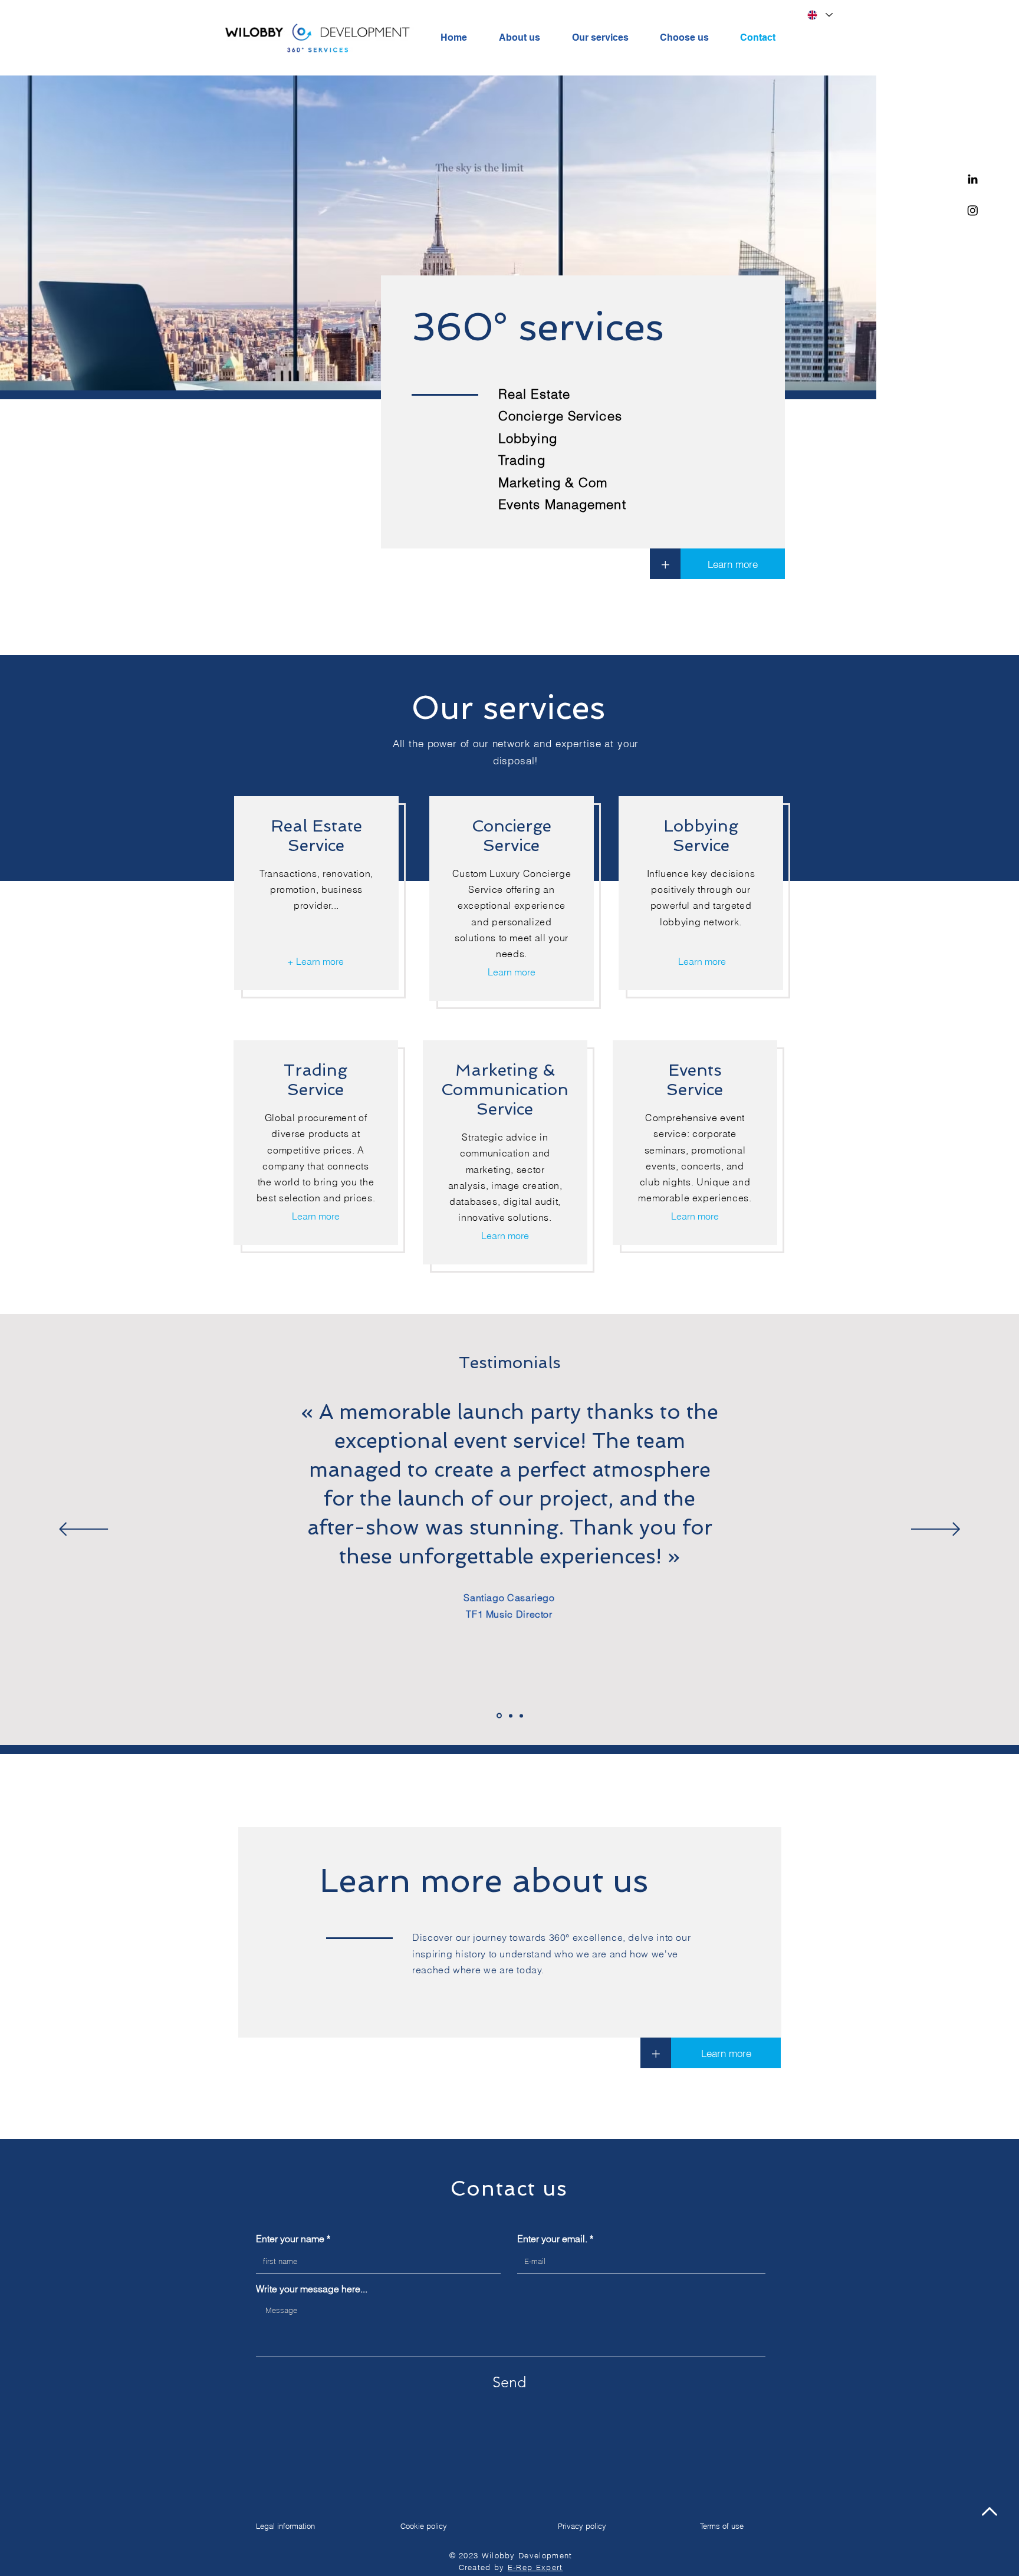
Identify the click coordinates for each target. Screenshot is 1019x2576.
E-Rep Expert (535, 2567)
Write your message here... (312, 2289)
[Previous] (83, 1530)
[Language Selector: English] (820, 15)
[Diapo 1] (499, 1716)
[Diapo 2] (511, 1716)
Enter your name (290, 2239)
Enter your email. (552, 2239)
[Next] (936, 1530)
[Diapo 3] (521, 1716)
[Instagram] (973, 210)
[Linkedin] (973, 179)
